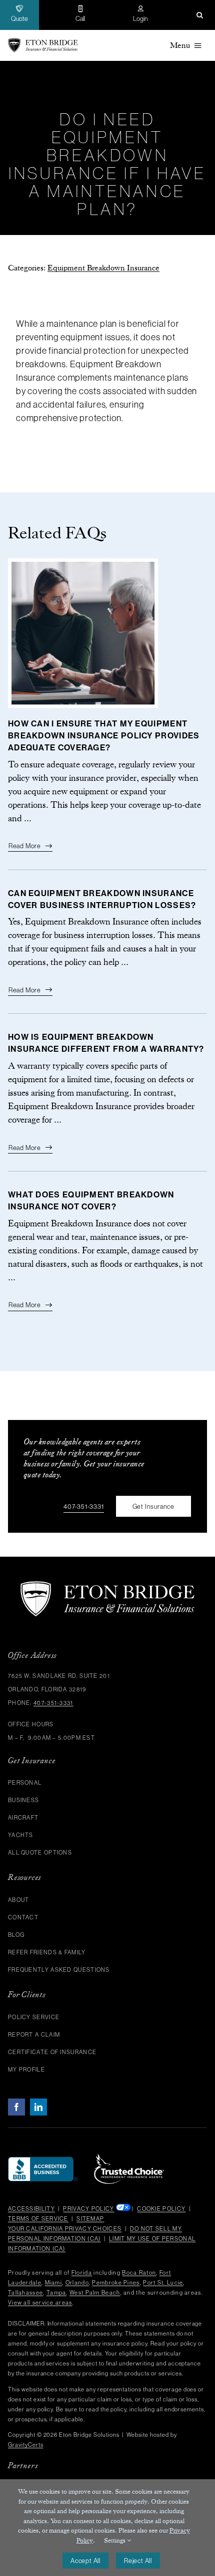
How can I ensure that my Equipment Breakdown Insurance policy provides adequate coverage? (104, 736)
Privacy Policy (88, 2209)
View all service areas (40, 2303)
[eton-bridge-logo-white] (107, 1585)
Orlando (77, 2283)
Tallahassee (25, 2293)
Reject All (138, 2561)
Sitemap (90, 2219)
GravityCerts (26, 2445)
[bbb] (43, 2161)
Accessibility (31, 2209)
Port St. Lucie (163, 2283)
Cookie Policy (161, 2209)
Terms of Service (38, 2219)
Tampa (56, 2293)
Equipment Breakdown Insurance (103, 268)
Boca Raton (139, 2273)
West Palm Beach (95, 2293)
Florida (82, 2273)
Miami (54, 2283)
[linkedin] (38, 2107)
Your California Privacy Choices (65, 2229)
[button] (200, 15)
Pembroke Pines (116, 2283)
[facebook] (16, 2107)
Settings (115, 2540)
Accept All (85, 2561)
